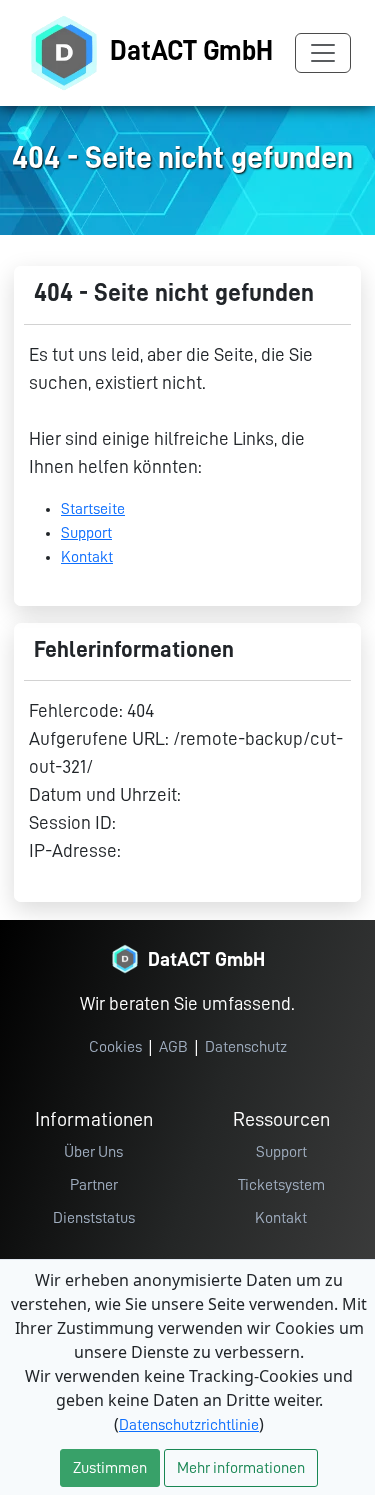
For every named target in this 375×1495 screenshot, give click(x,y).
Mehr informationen (241, 1468)
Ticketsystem (281, 1185)
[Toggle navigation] (323, 53)
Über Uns (93, 1152)
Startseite (93, 509)
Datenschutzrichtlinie (189, 1425)
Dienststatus (94, 1218)
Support (86, 533)
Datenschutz (246, 1047)
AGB (173, 1047)
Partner (94, 1185)
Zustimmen (110, 1468)
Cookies (115, 1047)
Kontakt (87, 557)
